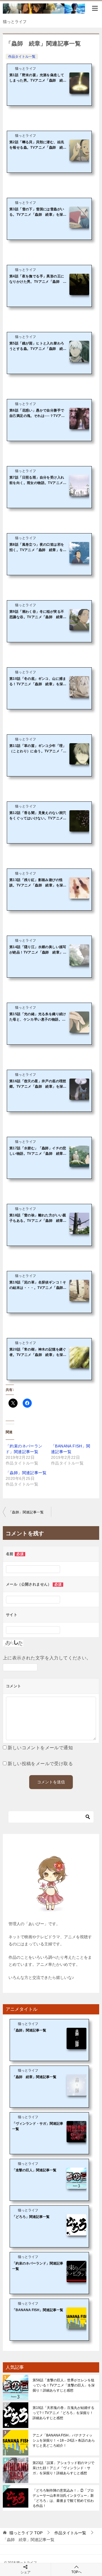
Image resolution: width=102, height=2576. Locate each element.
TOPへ (76, 2572)
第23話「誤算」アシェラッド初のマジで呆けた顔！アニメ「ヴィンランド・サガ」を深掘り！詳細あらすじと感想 (63, 2468)
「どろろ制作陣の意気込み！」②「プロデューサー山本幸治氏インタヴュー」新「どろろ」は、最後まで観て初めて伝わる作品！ (63, 2498)
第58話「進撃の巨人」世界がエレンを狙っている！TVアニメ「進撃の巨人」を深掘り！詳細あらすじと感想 (64, 2385)
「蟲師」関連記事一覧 (26, 1473)
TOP (26, 2533)
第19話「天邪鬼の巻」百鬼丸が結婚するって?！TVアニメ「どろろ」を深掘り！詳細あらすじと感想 (63, 2413)
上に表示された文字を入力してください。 (47, 1658)
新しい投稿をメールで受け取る (40, 1764)
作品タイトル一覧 (22, 57)
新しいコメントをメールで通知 (40, 1748)
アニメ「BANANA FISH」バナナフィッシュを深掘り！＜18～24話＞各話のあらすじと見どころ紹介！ (64, 2440)
